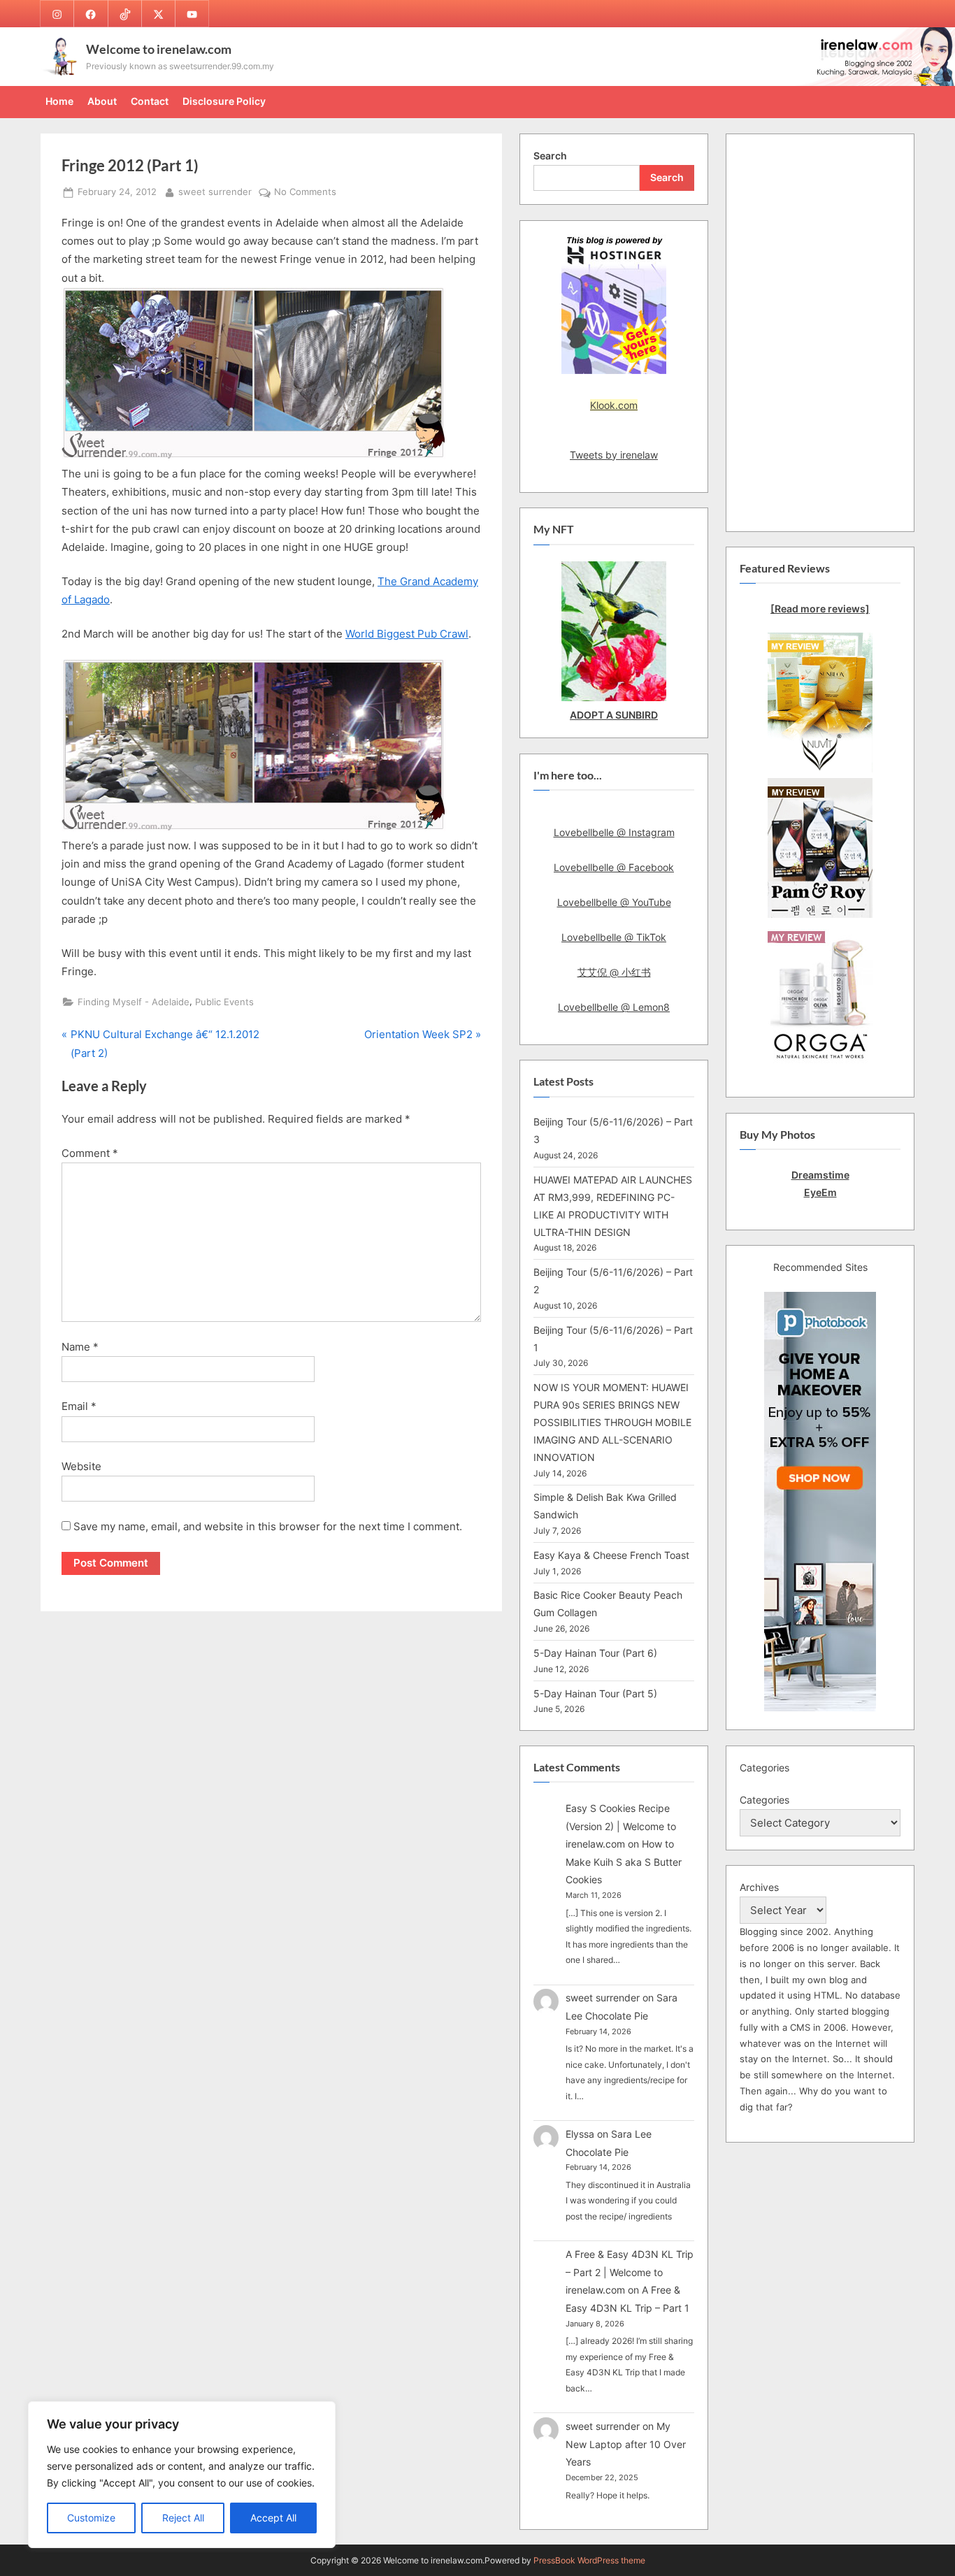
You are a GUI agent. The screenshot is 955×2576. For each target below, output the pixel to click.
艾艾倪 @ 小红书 (614, 972)
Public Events (224, 1002)
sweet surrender (215, 192)
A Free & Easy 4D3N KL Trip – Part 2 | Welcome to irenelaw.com (630, 2272)
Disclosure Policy (224, 101)
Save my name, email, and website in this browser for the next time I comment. (268, 1526)
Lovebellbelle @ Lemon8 (614, 1007)
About (102, 101)
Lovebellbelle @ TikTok (614, 937)
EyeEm (820, 1192)
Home (59, 101)
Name (80, 1347)
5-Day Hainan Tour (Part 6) (595, 1653)
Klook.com (614, 405)
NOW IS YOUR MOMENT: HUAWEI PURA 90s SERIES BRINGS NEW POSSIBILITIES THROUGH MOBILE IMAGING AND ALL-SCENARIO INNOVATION (612, 1422)
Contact (150, 101)
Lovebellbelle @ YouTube (614, 902)
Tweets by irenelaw (614, 455)
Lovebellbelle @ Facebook (614, 867)
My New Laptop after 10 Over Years (626, 2444)
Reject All (183, 2518)
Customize (91, 2518)
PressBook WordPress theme (589, 2560)
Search (550, 156)
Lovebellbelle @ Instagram (614, 832)
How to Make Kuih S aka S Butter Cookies (624, 1862)
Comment (90, 1153)
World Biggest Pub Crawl (407, 634)
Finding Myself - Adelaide (134, 1002)
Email (79, 1406)
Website (81, 1466)
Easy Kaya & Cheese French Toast (611, 1555)
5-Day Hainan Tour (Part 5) (595, 1693)
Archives (759, 1887)
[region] (182, 2475)
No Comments (305, 193)
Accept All (273, 2518)
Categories (764, 1800)
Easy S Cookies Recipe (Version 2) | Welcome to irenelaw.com (621, 1826)
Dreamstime (820, 1175)
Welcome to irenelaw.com (159, 49)
